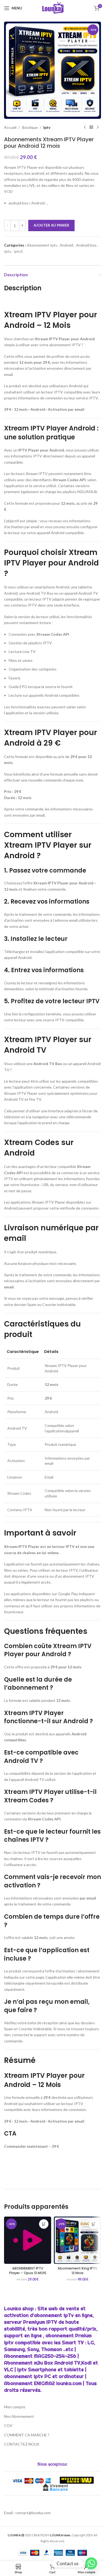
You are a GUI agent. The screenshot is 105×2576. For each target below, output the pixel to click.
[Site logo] (53, 8)
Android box (86, 245)
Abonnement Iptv (42, 245)
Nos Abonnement (19, 2416)
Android (66, 245)
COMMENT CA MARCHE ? (27, 2435)
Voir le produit (44, 2224)
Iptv (47, 127)
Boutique (30, 127)
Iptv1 (18, 251)
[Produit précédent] (85, 127)
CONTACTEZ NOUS (22, 2444)
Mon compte (15, 2407)
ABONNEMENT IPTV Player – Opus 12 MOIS (28, 2271)
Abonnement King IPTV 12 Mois (78, 2271)
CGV (8, 2425)
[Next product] (98, 127)
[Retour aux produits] (91, 127)
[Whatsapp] (91, 2563)
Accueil (10, 127)
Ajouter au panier (51, 225)
